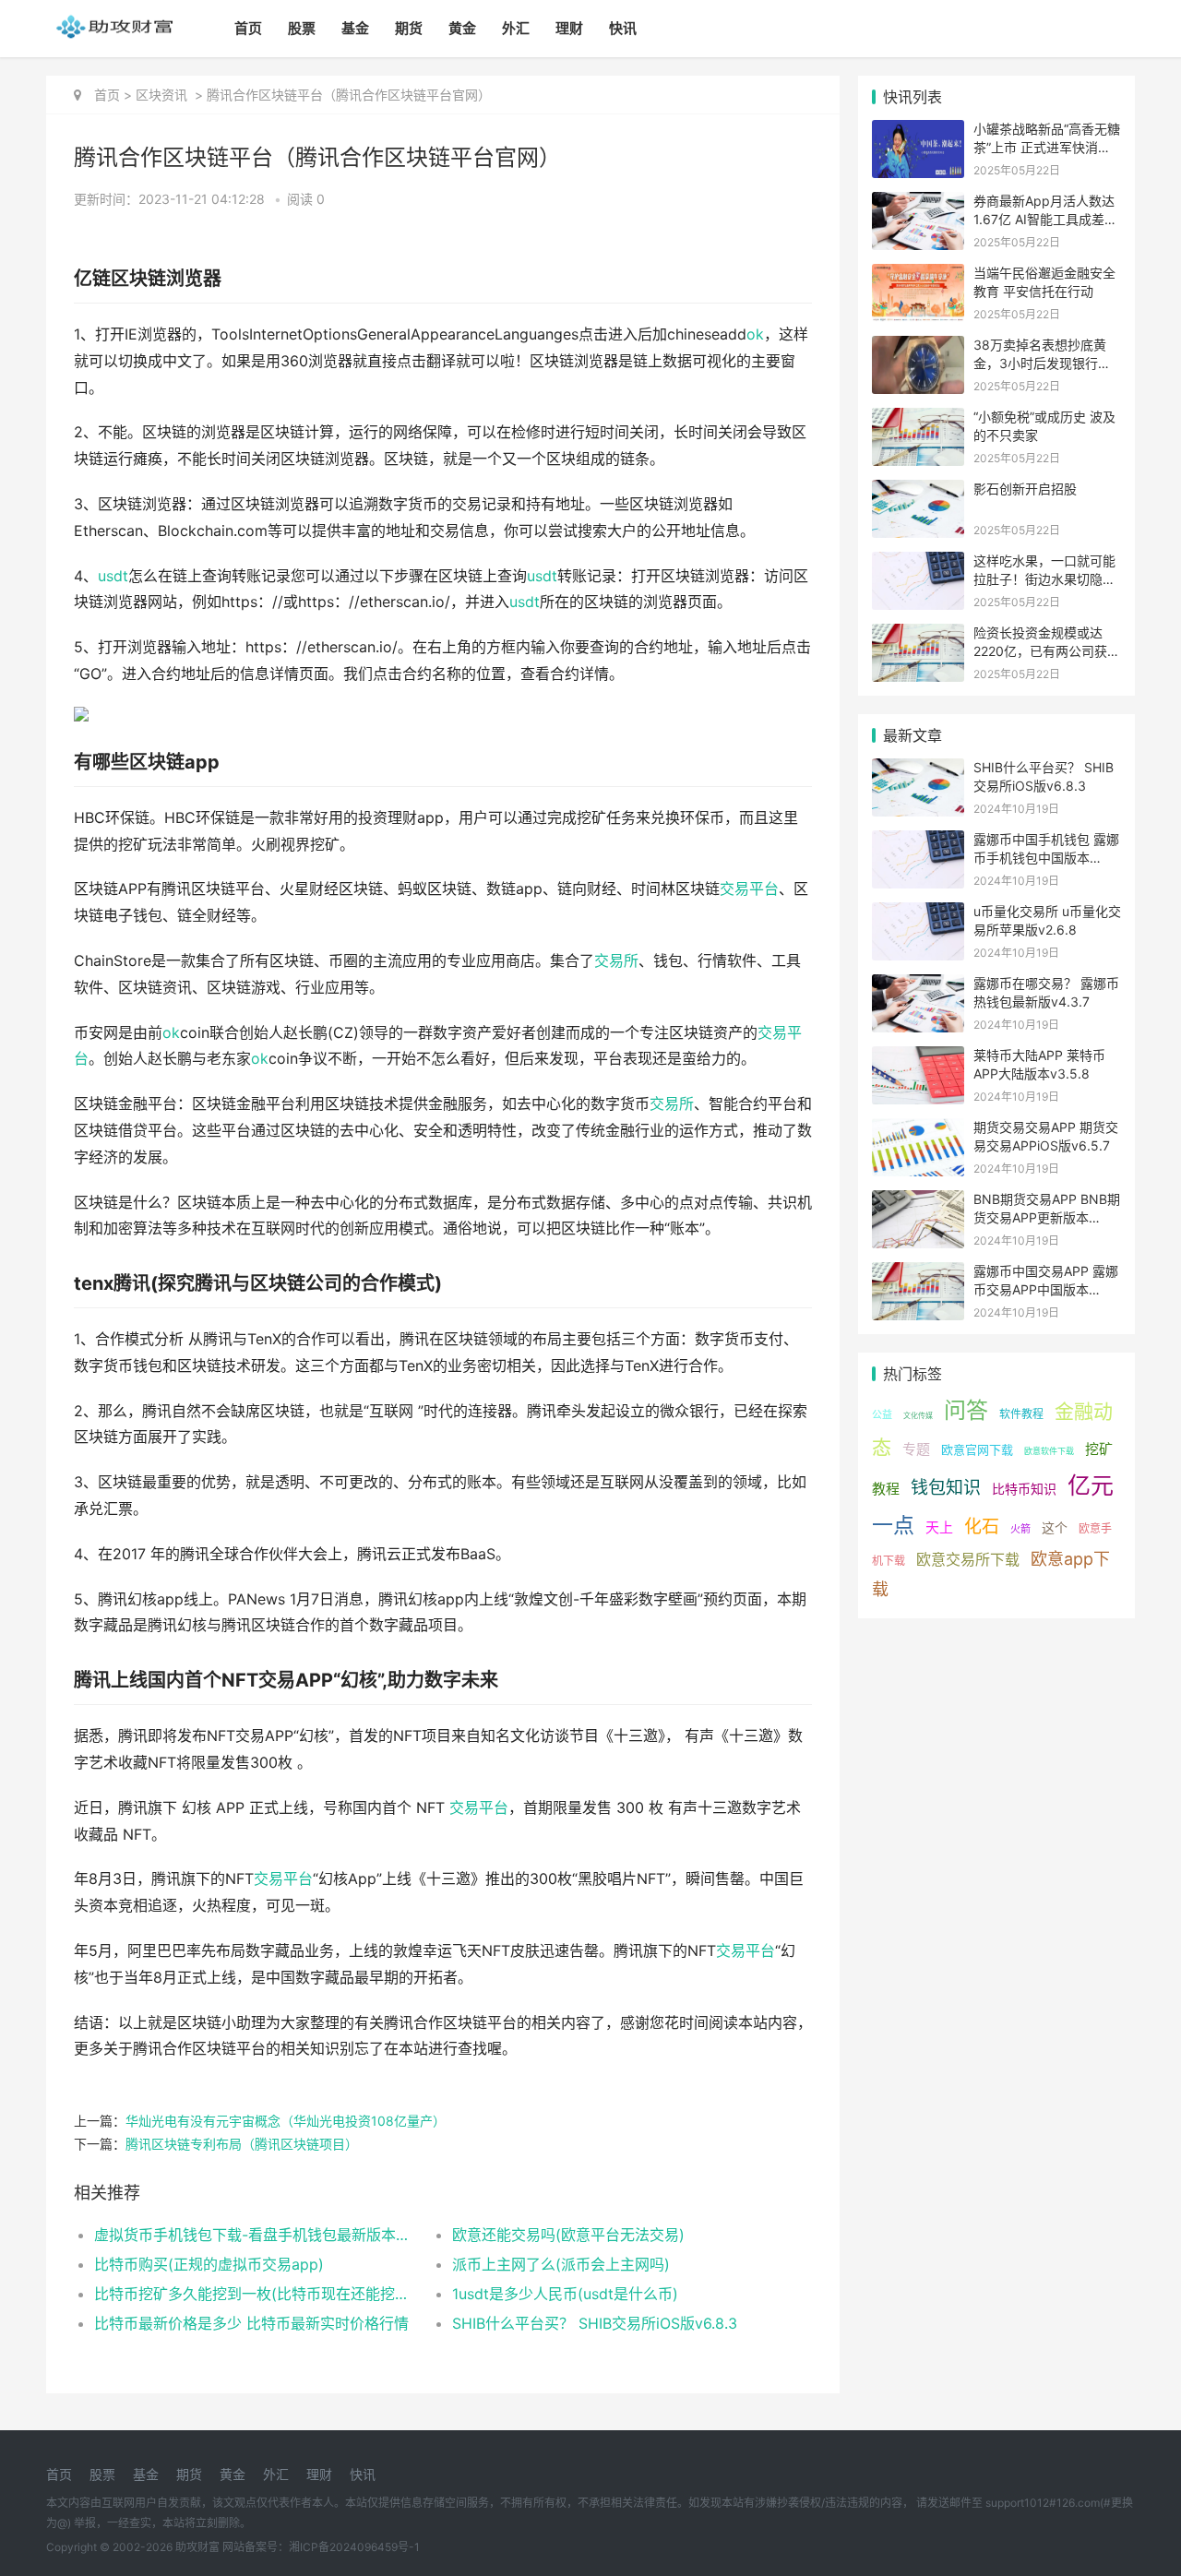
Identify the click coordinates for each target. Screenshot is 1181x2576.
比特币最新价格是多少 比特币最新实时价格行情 (251, 2323)
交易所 (616, 961)
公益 (882, 1414)
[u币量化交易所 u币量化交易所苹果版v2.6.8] (918, 914)
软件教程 (1021, 1414)
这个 (1055, 1527)
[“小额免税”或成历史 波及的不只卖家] (918, 419)
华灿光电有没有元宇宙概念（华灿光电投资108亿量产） (286, 2121)
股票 (302, 28)
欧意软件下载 (1049, 1451)
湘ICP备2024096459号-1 (354, 2547)
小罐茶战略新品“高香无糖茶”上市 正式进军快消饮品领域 (1047, 147)
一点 (893, 1525)
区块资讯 (161, 95)
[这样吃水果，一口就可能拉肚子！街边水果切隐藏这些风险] (918, 563)
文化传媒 (918, 1415)
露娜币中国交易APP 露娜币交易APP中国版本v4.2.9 (1046, 1289)
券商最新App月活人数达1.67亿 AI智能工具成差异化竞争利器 (1045, 219)
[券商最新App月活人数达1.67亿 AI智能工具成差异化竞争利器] (918, 203)
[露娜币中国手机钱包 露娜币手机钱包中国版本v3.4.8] (918, 842)
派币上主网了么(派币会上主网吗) (561, 2264)
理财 (569, 28)
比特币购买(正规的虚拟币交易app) (209, 2264)
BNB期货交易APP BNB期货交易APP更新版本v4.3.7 (1047, 1217)
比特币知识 (1024, 1489)
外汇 (516, 28)
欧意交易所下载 (968, 1559)
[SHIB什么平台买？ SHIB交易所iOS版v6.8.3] (918, 770)
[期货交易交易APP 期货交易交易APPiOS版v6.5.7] (918, 1130)
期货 (409, 28)
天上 (939, 1527)
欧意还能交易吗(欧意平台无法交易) (568, 2235)
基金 (355, 28)
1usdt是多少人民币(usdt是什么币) (565, 2294)
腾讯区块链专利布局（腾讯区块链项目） (242, 2144)
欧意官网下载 (977, 1449)
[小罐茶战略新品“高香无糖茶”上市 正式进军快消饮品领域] (918, 131)
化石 (982, 1527)
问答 (966, 1410)
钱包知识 (946, 1488)
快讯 (623, 28)
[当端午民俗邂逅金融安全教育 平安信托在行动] (918, 275)
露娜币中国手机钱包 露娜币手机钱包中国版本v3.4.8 (1046, 857)
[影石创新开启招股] (918, 491)
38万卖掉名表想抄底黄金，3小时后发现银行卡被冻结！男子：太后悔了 (1044, 363)
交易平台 (749, 889)
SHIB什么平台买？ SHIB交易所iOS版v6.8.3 (595, 2323)
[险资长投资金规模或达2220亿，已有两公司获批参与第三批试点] (918, 635)
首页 (248, 28)
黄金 (462, 28)
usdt (113, 576)
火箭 (1020, 1529)
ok (755, 334)
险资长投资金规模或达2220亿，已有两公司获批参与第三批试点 (1047, 650)
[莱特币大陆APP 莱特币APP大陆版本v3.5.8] (918, 1058)
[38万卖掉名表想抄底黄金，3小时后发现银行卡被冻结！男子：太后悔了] (918, 347)
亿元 (1091, 1485)
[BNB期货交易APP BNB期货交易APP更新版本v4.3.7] (918, 1202)
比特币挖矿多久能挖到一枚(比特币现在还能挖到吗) (255, 2294)
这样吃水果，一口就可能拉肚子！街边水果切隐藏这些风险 (1044, 578)
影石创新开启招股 (1025, 489)
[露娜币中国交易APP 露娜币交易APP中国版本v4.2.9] (918, 1274)
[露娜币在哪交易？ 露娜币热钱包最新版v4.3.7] (918, 986)
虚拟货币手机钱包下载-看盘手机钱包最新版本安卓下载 (255, 2235)
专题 (916, 1449)
